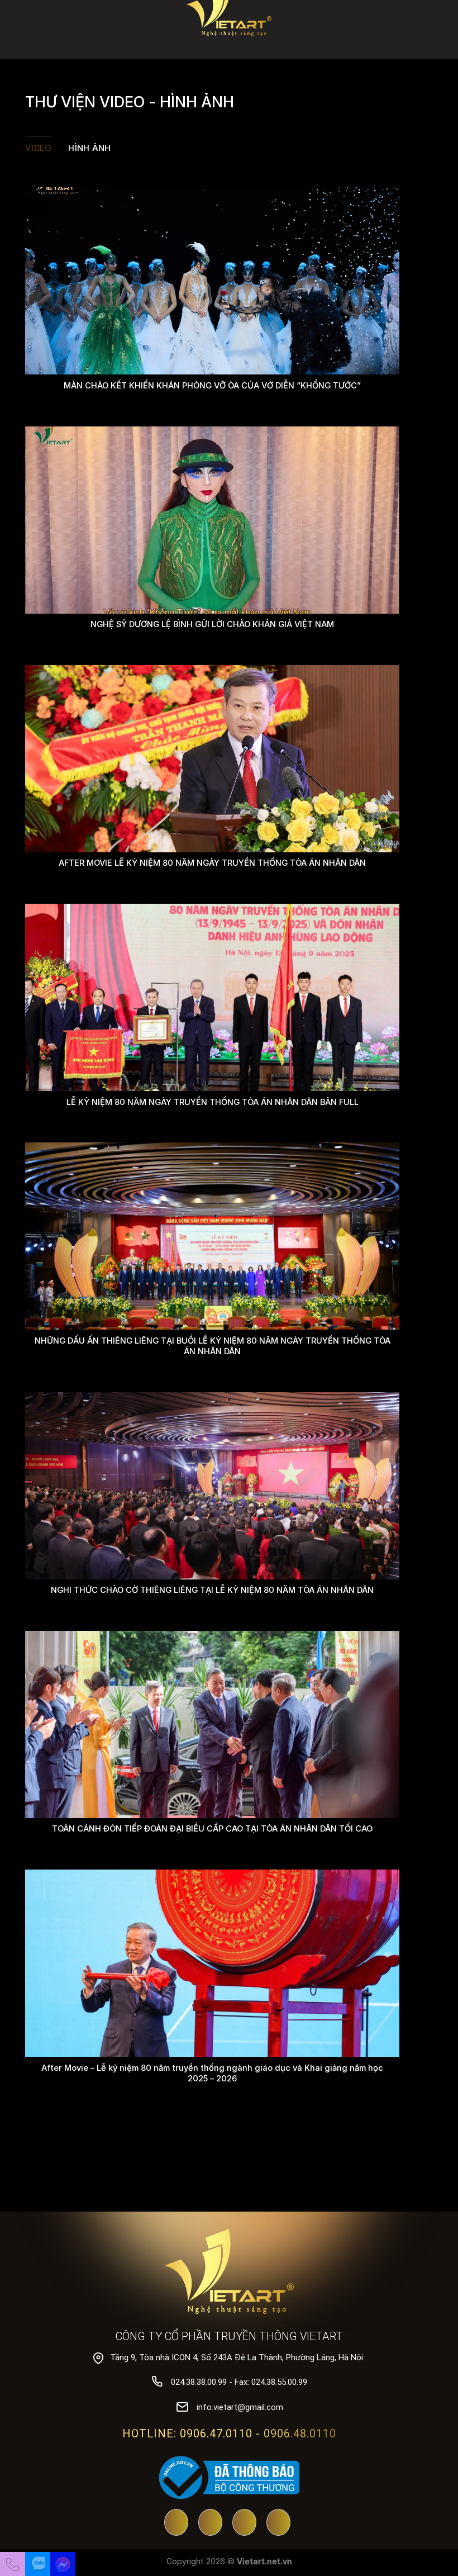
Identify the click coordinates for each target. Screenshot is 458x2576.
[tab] (38, 148)
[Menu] (442, 25)
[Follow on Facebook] (210, 2523)
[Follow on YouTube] (176, 2523)
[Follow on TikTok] (244, 2523)
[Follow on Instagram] (278, 2523)
